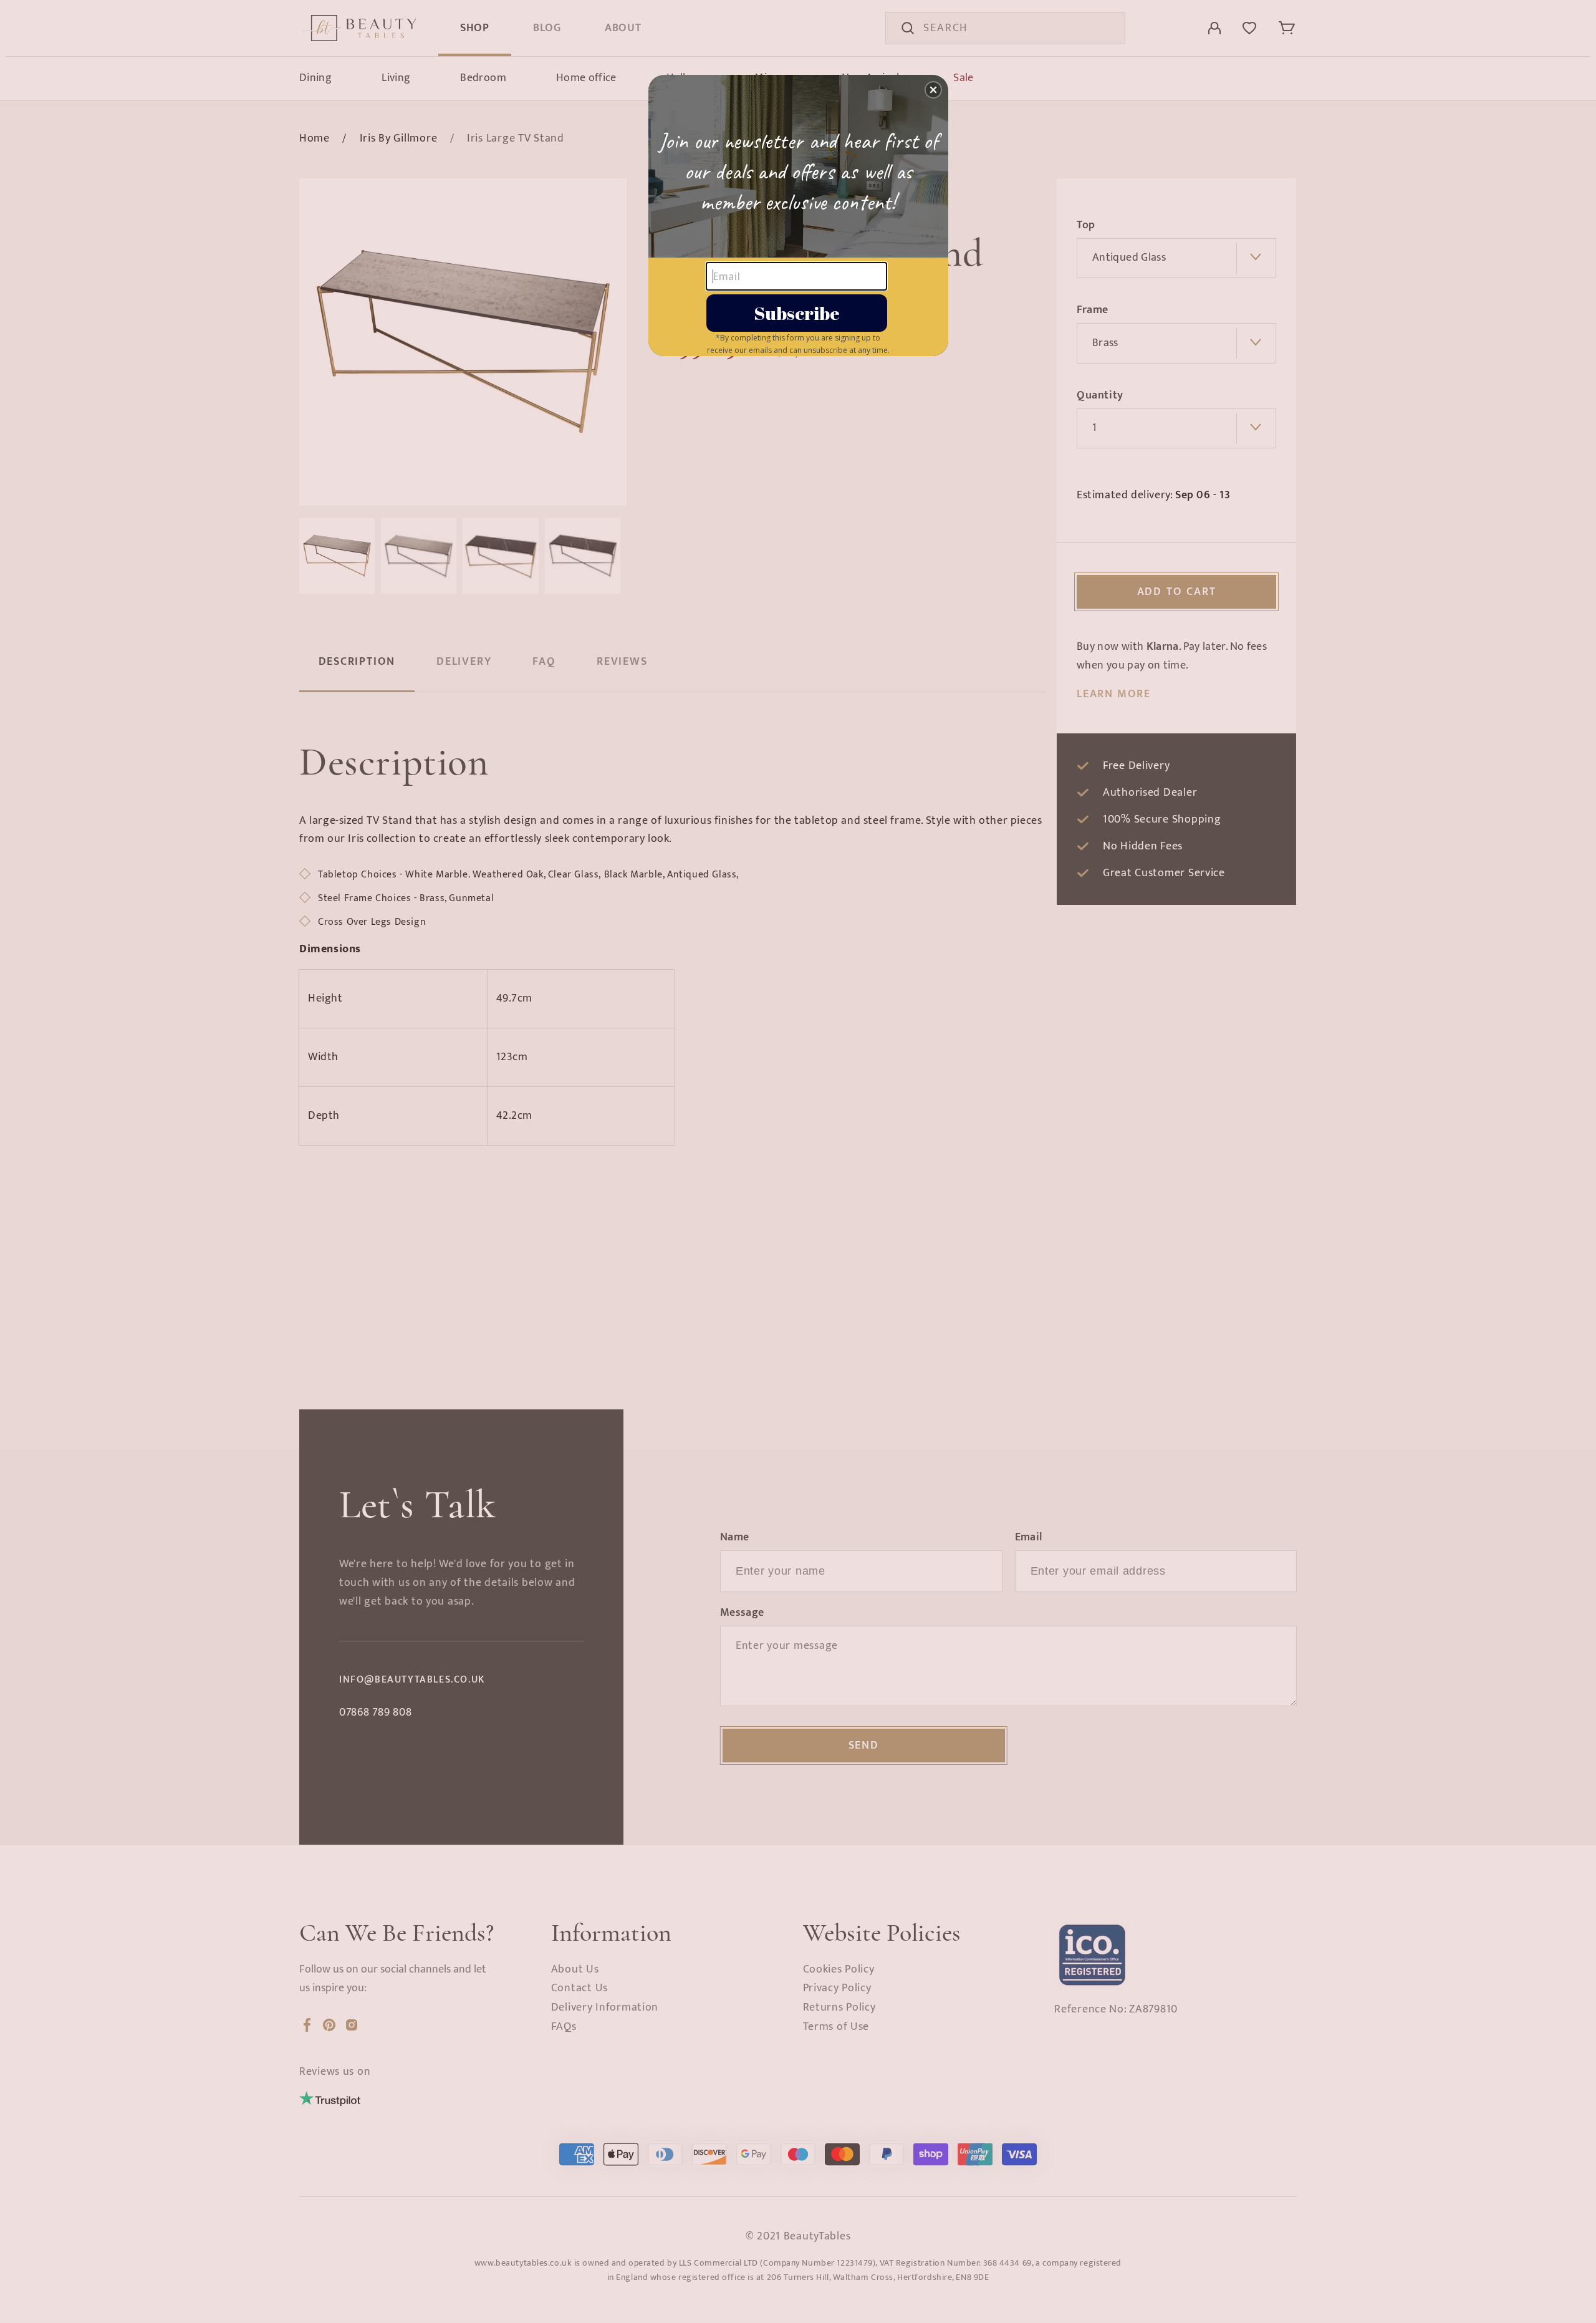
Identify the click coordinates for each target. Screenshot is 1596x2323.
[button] (933, 90)
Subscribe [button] (797, 313)
